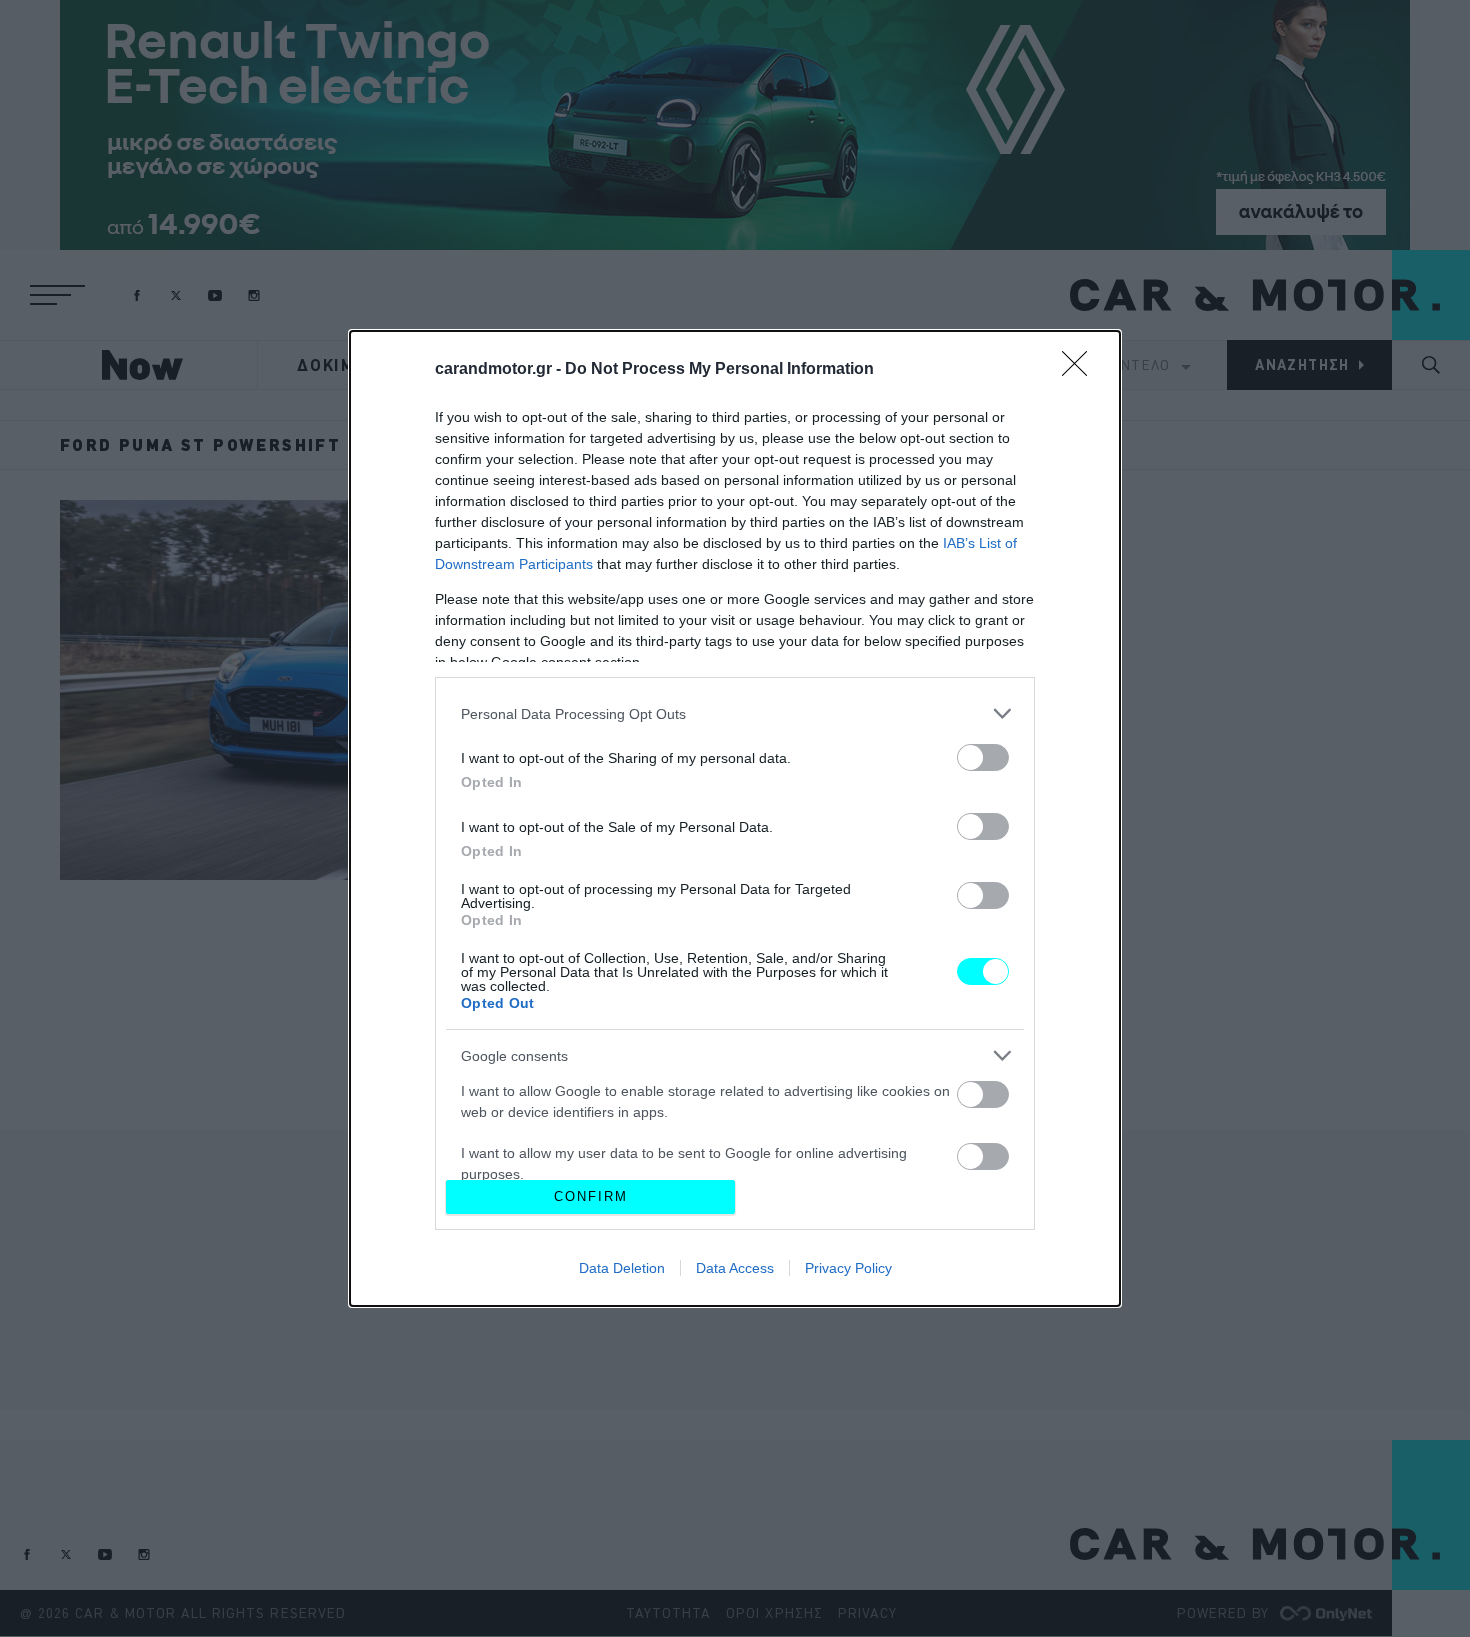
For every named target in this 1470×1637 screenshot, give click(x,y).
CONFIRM (591, 1196)
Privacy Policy (848, 1268)
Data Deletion (622, 1268)
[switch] (983, 757)
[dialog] (735, 818)
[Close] (1081, 370)
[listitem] (735, 713)
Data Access (735, 1268)
